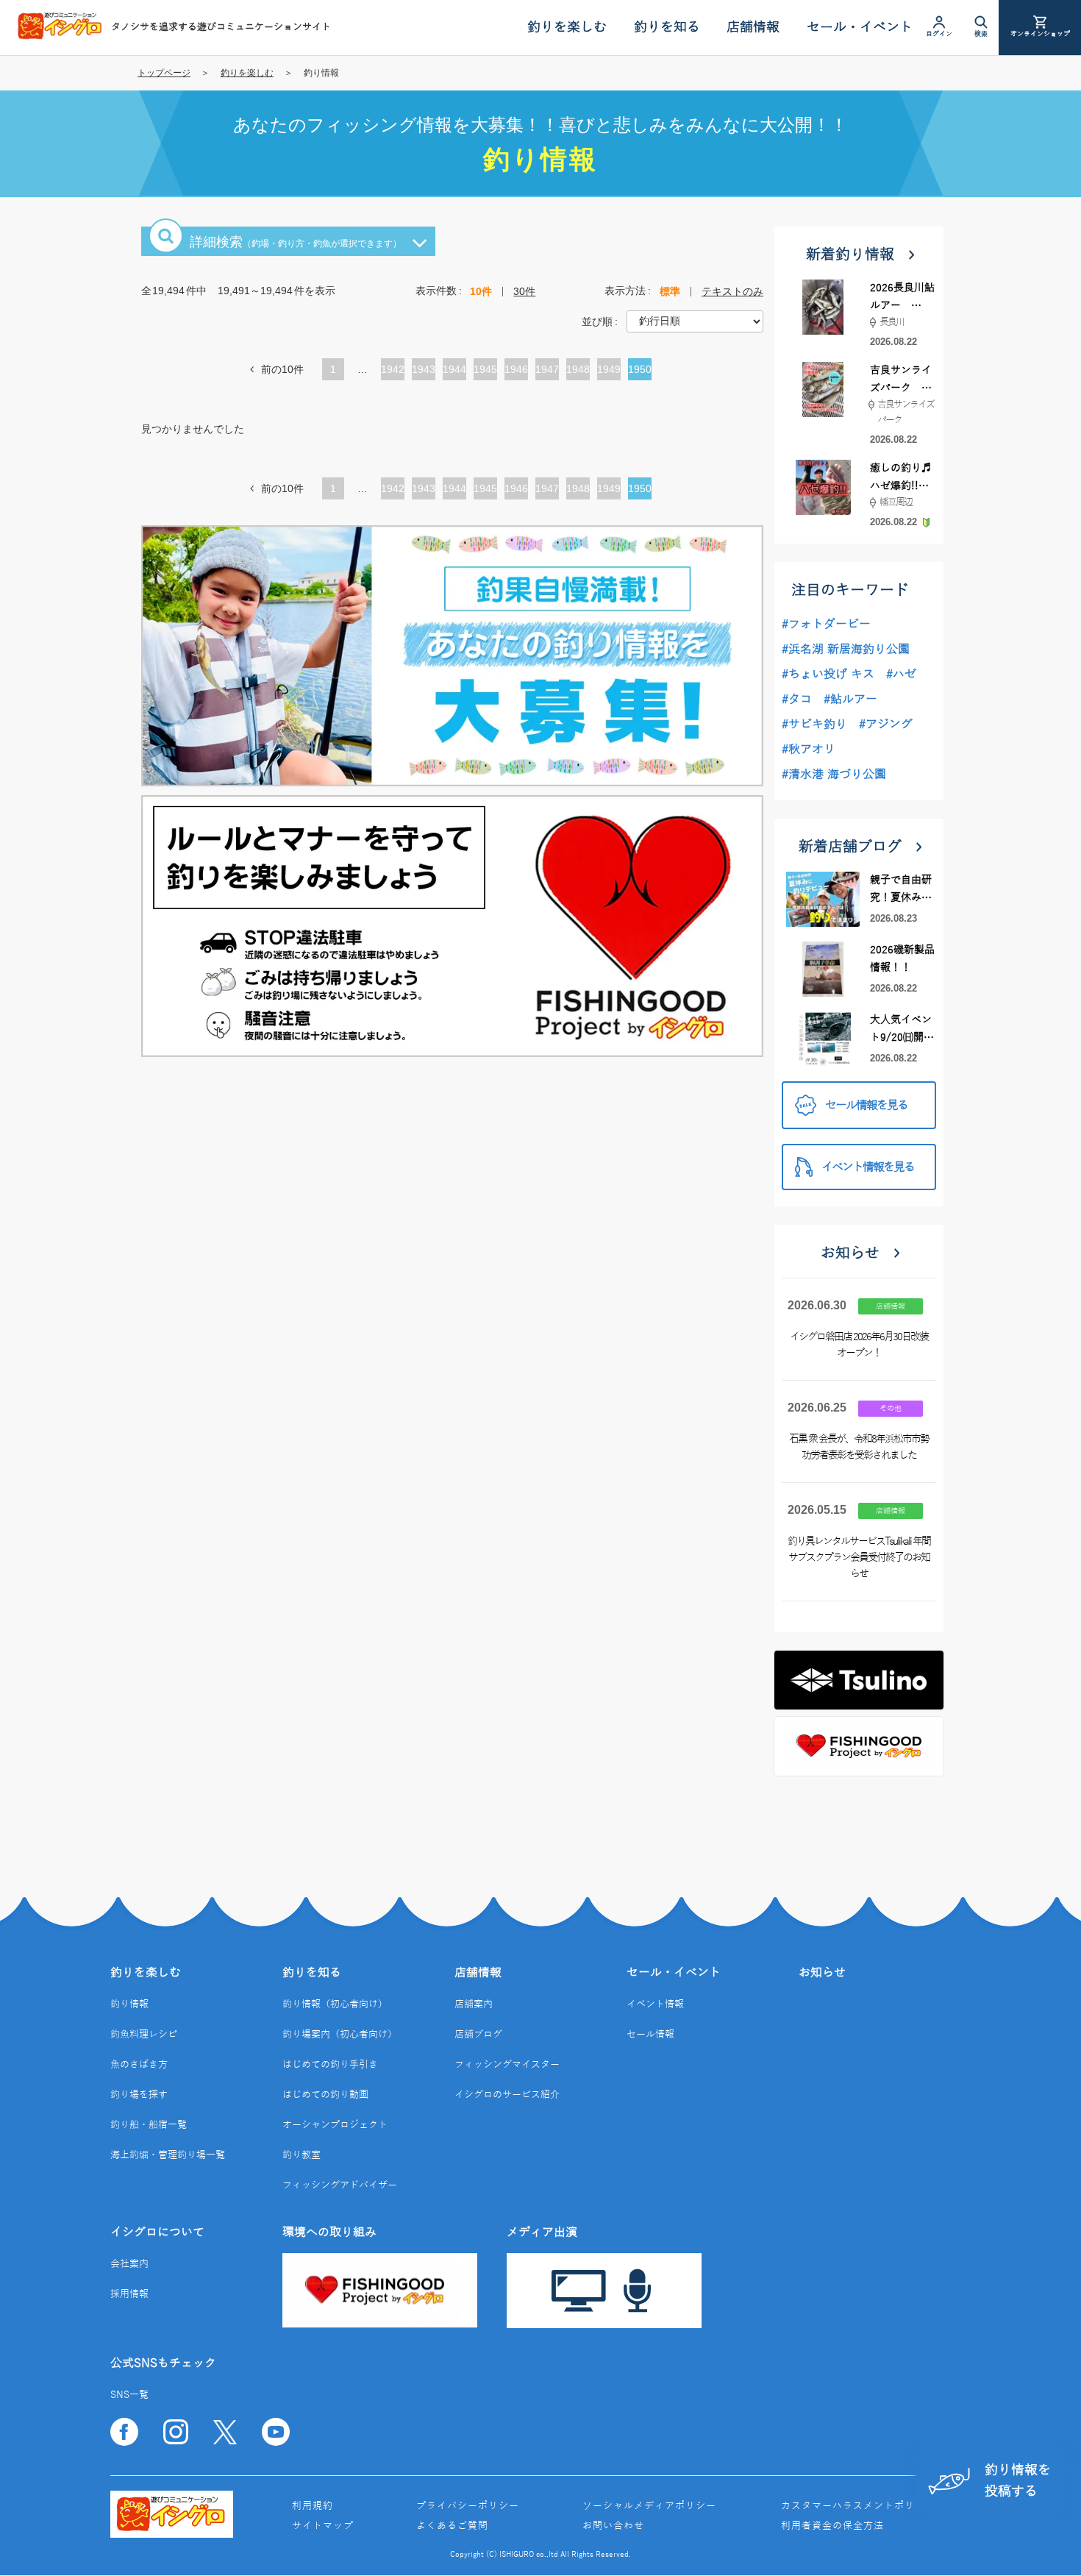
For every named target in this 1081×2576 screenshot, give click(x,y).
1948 (578, 372)
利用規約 (313, 2506)
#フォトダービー (826, 625)
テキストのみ (732, 291)
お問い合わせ (613, 2526)
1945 (485, 372)
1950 (640, 372)
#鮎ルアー (850, 700)
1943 (424, 372)
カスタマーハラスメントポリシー (858, 2506)
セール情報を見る (866, 1106)
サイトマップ (323, 2526)
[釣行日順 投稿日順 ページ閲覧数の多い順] (695, 321)
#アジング (886, 725)
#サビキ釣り (814, 725)
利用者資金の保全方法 (832, 2526)
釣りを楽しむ (247, 73)
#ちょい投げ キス (828, 675)
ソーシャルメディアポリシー (649, 2506)
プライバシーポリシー (468, 2506)
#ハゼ (901, 675)
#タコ (797, 700)
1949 (609, 372)
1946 (516, 372)
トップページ (164, 73)
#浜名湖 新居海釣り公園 (846, 650)
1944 (454, 372)
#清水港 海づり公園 (834, 775)
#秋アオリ (809, 750)
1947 (547, 372)
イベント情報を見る (868, 1167)
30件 (524, 291)
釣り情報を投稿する (1018, 2481)
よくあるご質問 (452, 2526)
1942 (393, 372)
